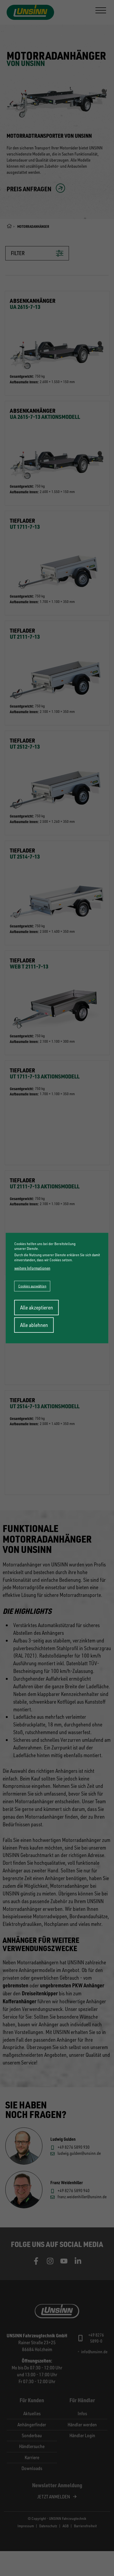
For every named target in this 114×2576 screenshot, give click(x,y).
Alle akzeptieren (37, 1307)
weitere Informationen (32, 1268)
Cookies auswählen (32, 1286)
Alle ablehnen (34, 1325)
